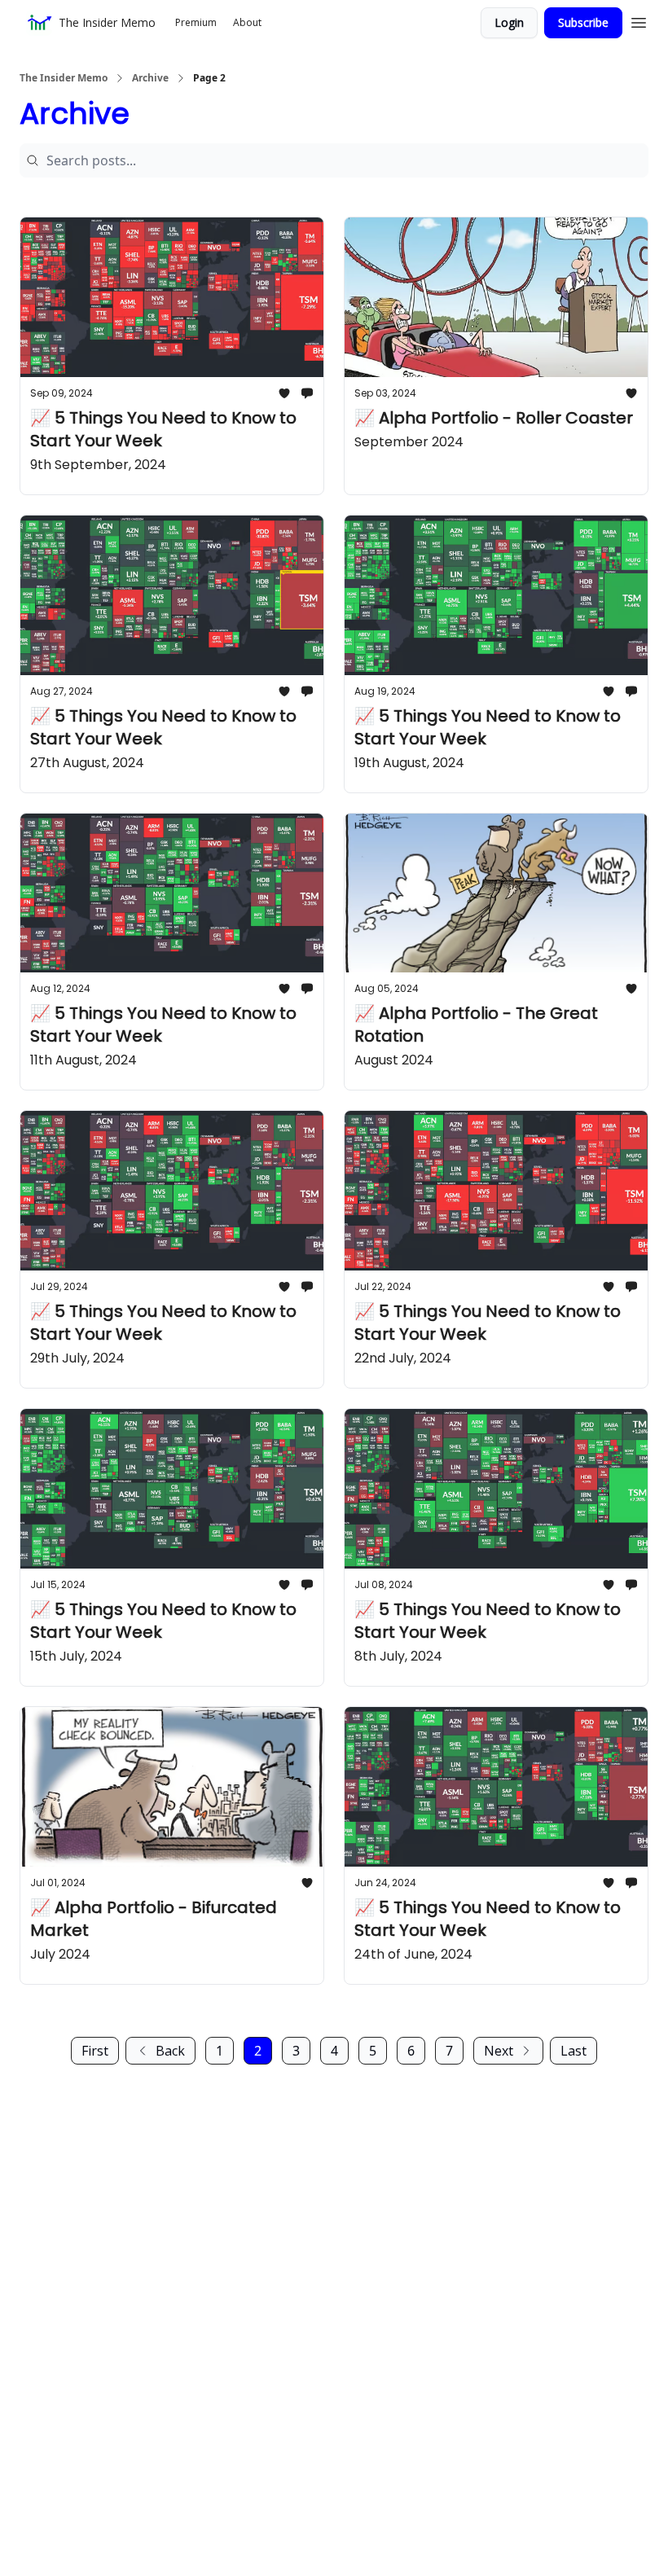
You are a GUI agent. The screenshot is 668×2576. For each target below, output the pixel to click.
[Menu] (639, 20)
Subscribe (583, 22)
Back (170, 2051)
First (95, 2051)
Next (499, 2051)
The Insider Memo (64, 78)
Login (509, 22)
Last (574, 2051)
